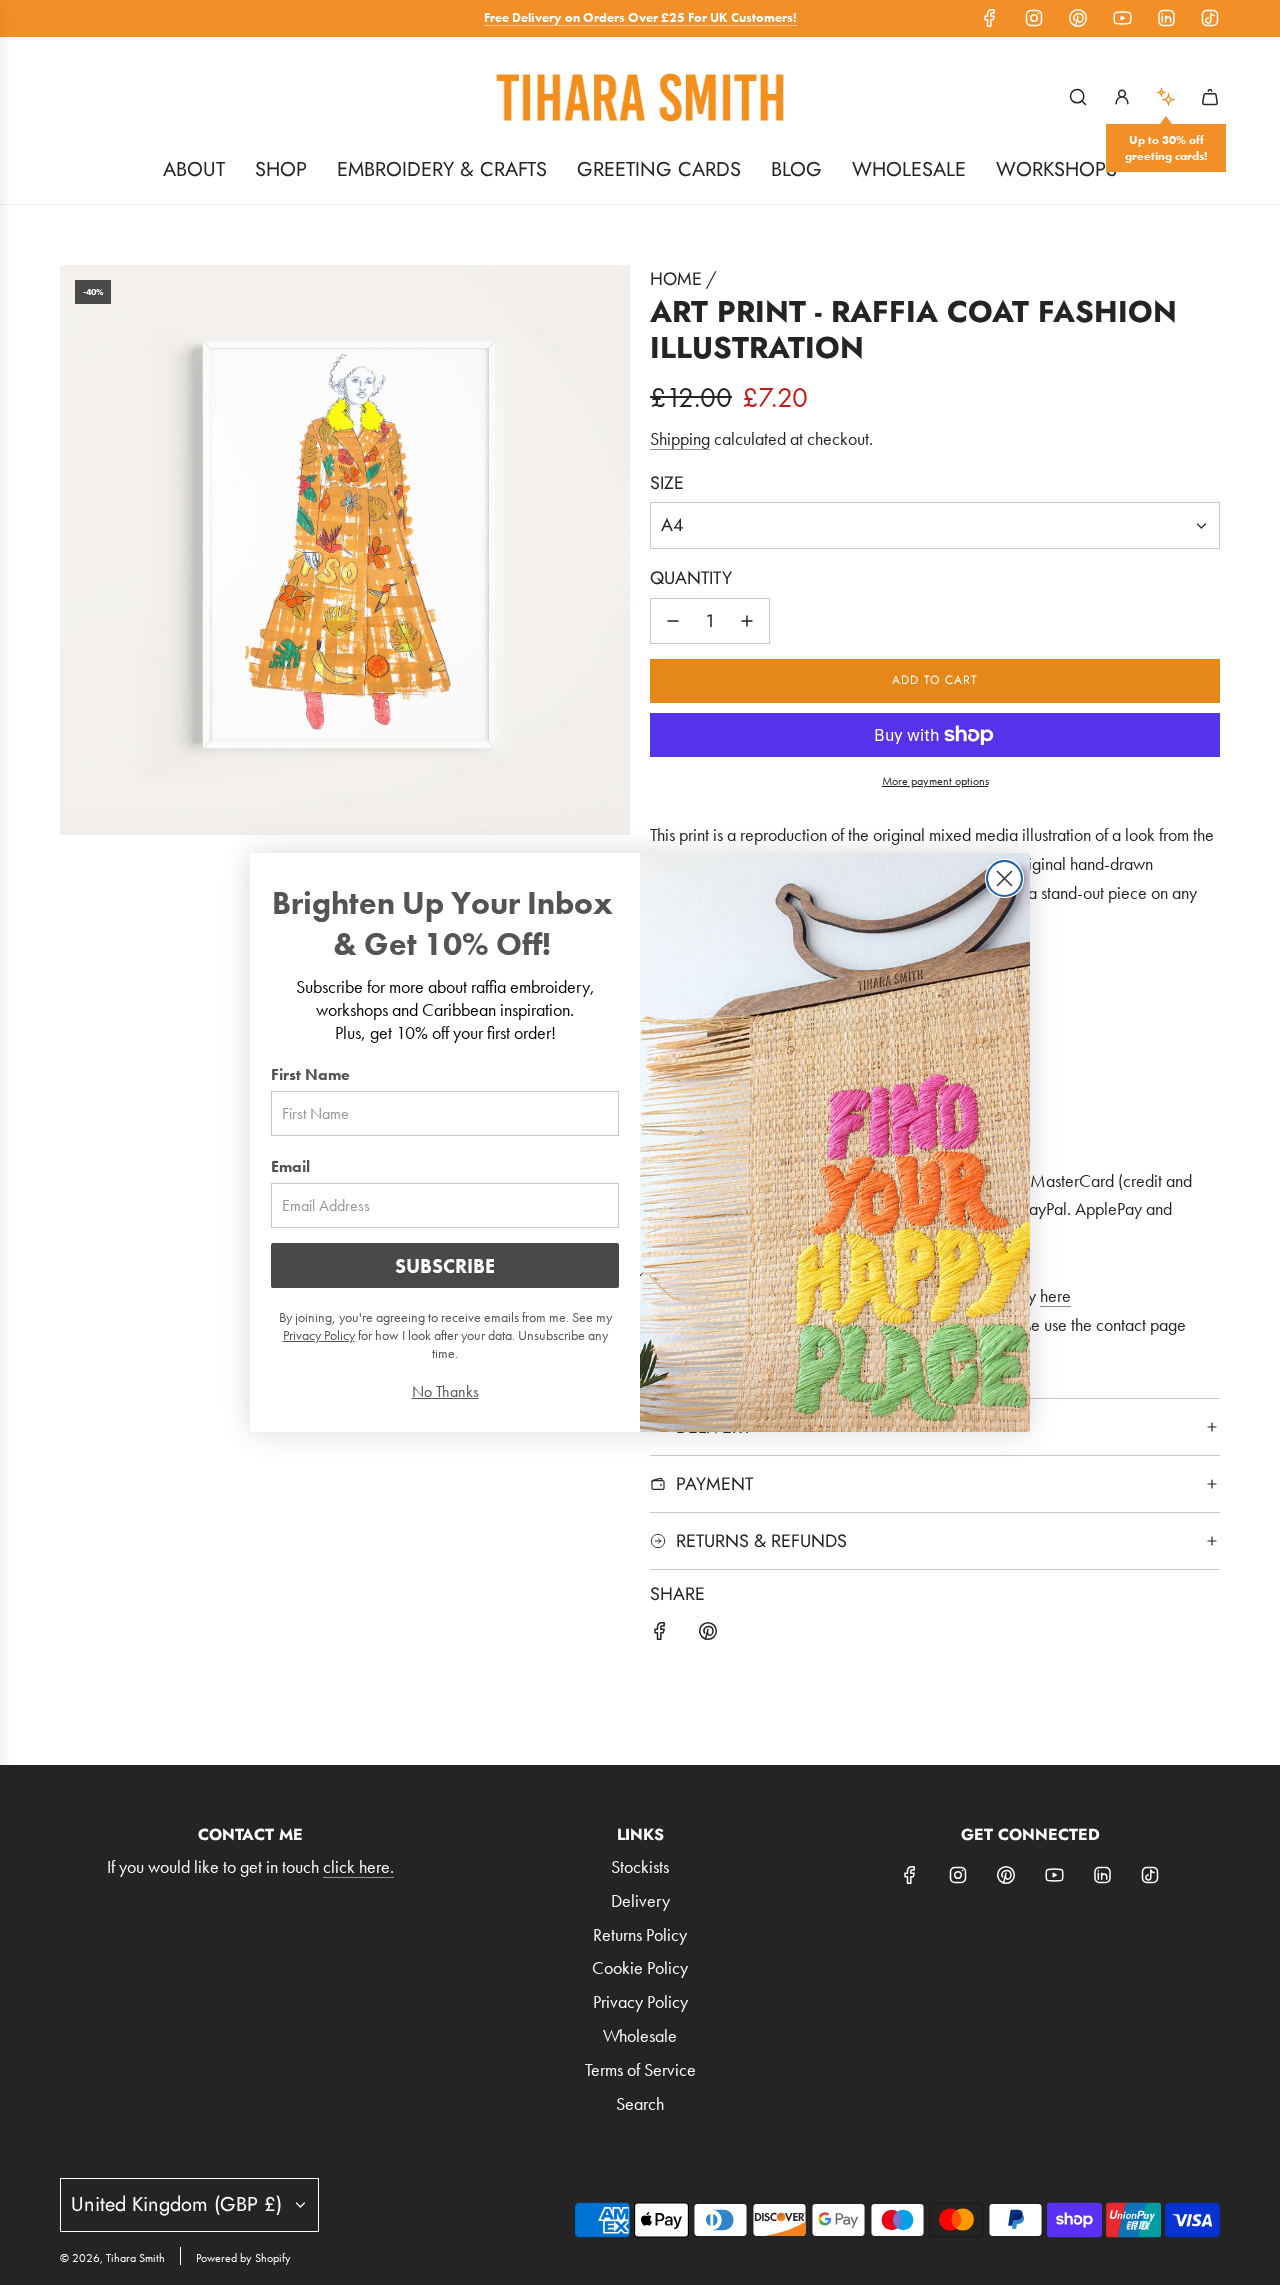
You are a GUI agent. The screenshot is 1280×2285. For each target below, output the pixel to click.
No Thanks (445, 1391)
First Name (310, 1074)
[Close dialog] (1004, 878)
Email (290, 1166)
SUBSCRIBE (445, 1266)
